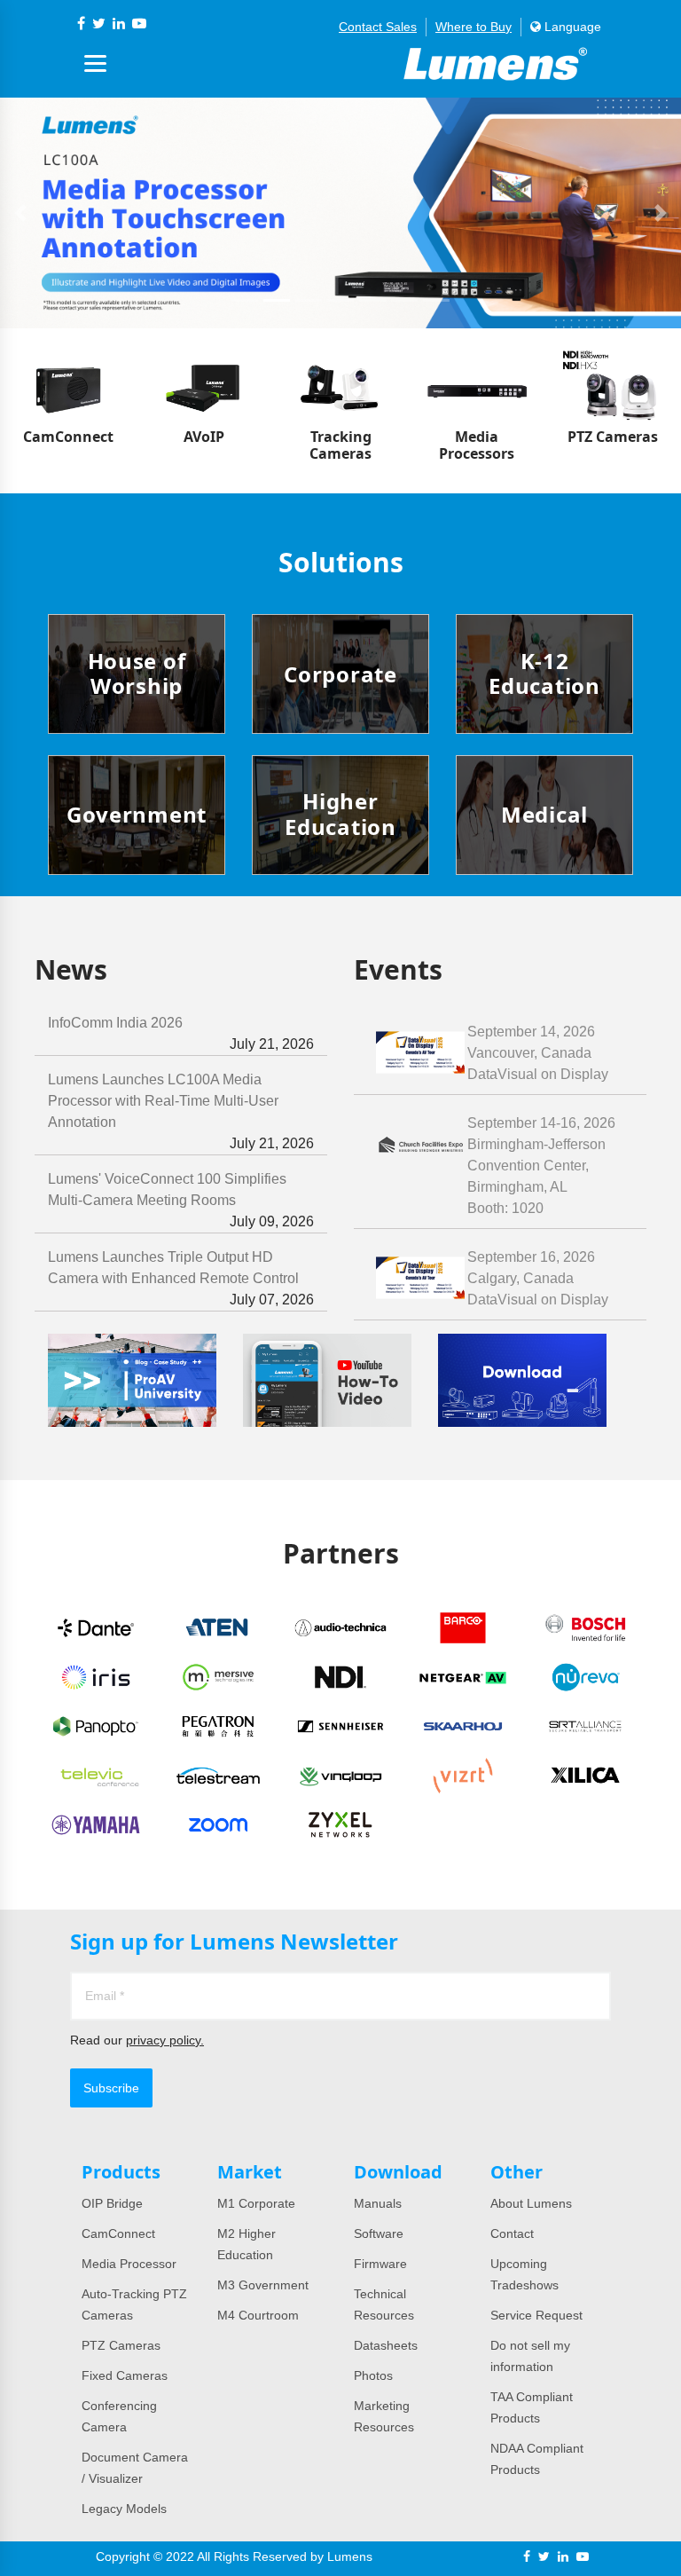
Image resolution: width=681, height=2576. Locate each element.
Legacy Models (124, 2509)
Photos (373, 2375)
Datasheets (386, 2345)
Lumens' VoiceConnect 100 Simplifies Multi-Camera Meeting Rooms (181, 1200)
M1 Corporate (256, 2203)
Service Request (536, 2315)
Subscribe (111, 2088)
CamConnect (118, 2233)
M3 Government (263, 2285)
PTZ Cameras (121, 2345)
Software (379, 2233)
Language (571, 27)
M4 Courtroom (258, 2315)
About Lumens (531, 2203)
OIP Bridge (112, 2203)
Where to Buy (474, 27)
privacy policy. (165, 2040)
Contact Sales (378, 27)
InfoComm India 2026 (181, 1033)
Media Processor (129, 2264)
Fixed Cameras (125, 2375)
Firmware (380, 2264)
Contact (512, 2233)
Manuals (378, 2203)
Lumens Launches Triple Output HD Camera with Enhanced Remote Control (181, 1278)
